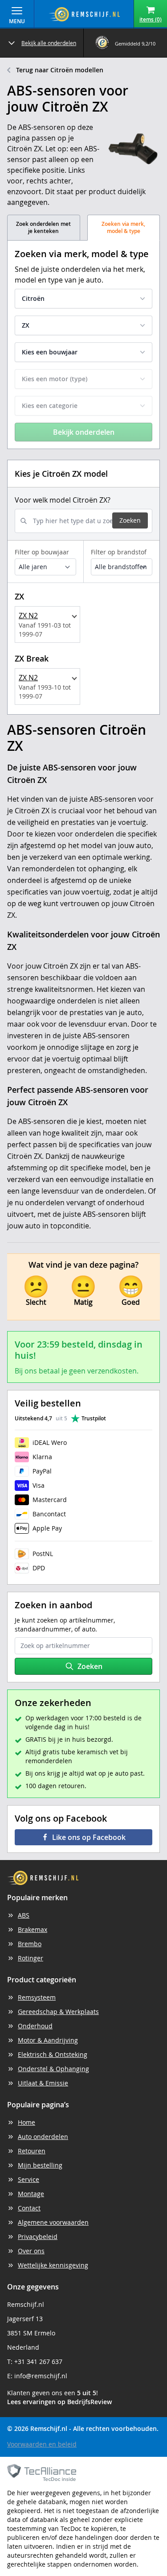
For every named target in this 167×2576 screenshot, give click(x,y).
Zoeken (130, 520)
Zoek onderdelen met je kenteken (43, 227)
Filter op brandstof (119, 552)
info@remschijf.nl (41, 2376)
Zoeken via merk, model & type (123, 227)
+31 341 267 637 (38, 2362)
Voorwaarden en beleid (42, 2444)
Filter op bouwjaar (42, 552)
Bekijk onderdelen (84, 432)
